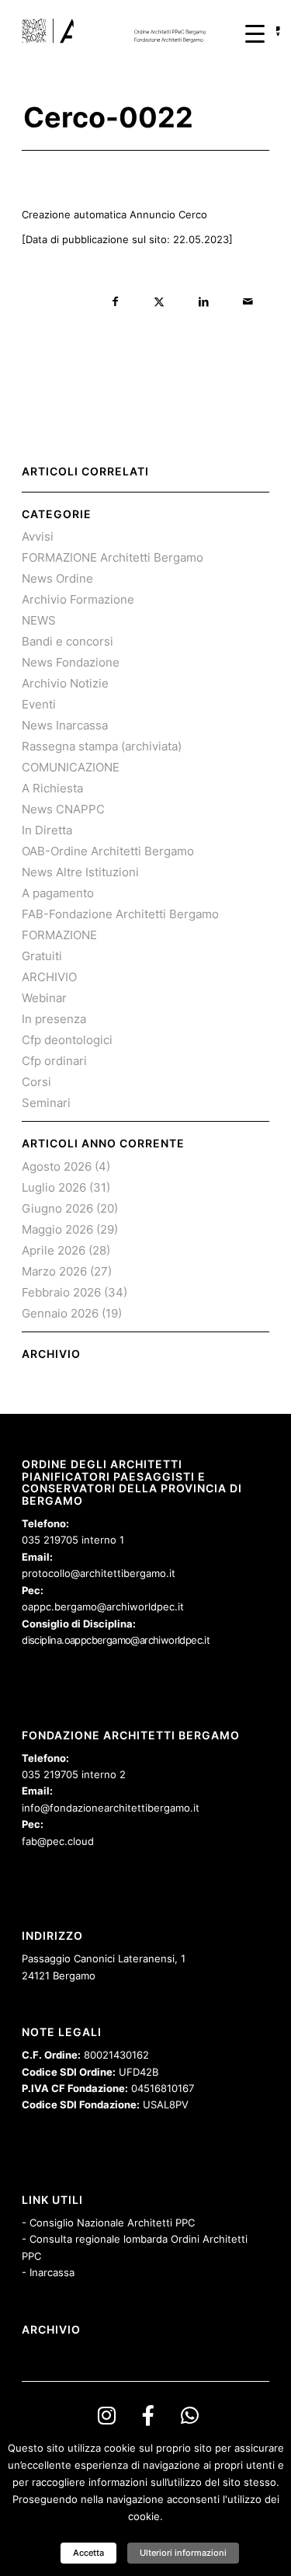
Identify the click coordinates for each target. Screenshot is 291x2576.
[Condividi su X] (159, 302)
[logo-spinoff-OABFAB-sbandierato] (121, 31)
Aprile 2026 (54, 1250)
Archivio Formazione (78, 599)
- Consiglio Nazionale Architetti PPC (108, 2223)
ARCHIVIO (49, 977)
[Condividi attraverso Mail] (248, 302)
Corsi (36, 1082)
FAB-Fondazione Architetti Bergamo (120, 914)
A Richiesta (52, 788)
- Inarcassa (48, 2272)
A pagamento (58, 893)
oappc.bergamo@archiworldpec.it (103, 1607)
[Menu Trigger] (255, 33)
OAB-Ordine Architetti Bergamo (108, 851)
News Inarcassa (65, 725)
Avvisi (38, 536)
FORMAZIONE (59, 935)
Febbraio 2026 (61, 1292)
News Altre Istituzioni (80, 872)
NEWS (39, 620)
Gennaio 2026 (60, 1313)
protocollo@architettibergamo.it (99, 1573)
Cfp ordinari (54, 1061)
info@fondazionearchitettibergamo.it (111, 1808)
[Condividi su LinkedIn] (204, 302)
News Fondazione (71, 662)
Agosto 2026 (57, 1166)
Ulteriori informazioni (183, 2553)
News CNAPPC (63, 809)
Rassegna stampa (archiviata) (102, 746)
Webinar (44, 998)
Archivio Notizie (65, 683)
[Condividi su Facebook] (115, 302)
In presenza (54, 1019)
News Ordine (57, 578)
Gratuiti (42, 956)
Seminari (46, 1103)
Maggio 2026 (57, 1229)
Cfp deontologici (67, 1040)
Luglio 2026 (54, 1187)
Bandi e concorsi (68, 641)
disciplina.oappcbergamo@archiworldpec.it (116, 1640)
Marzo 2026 (54, 1271)
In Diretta (47, 830)
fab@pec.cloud (58, 1841)
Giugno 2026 (57, 1208)
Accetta (88, 2553)
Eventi (39, 704)
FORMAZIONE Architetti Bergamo (113, 557)
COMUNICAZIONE (71, 767)
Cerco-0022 (108, 117)
